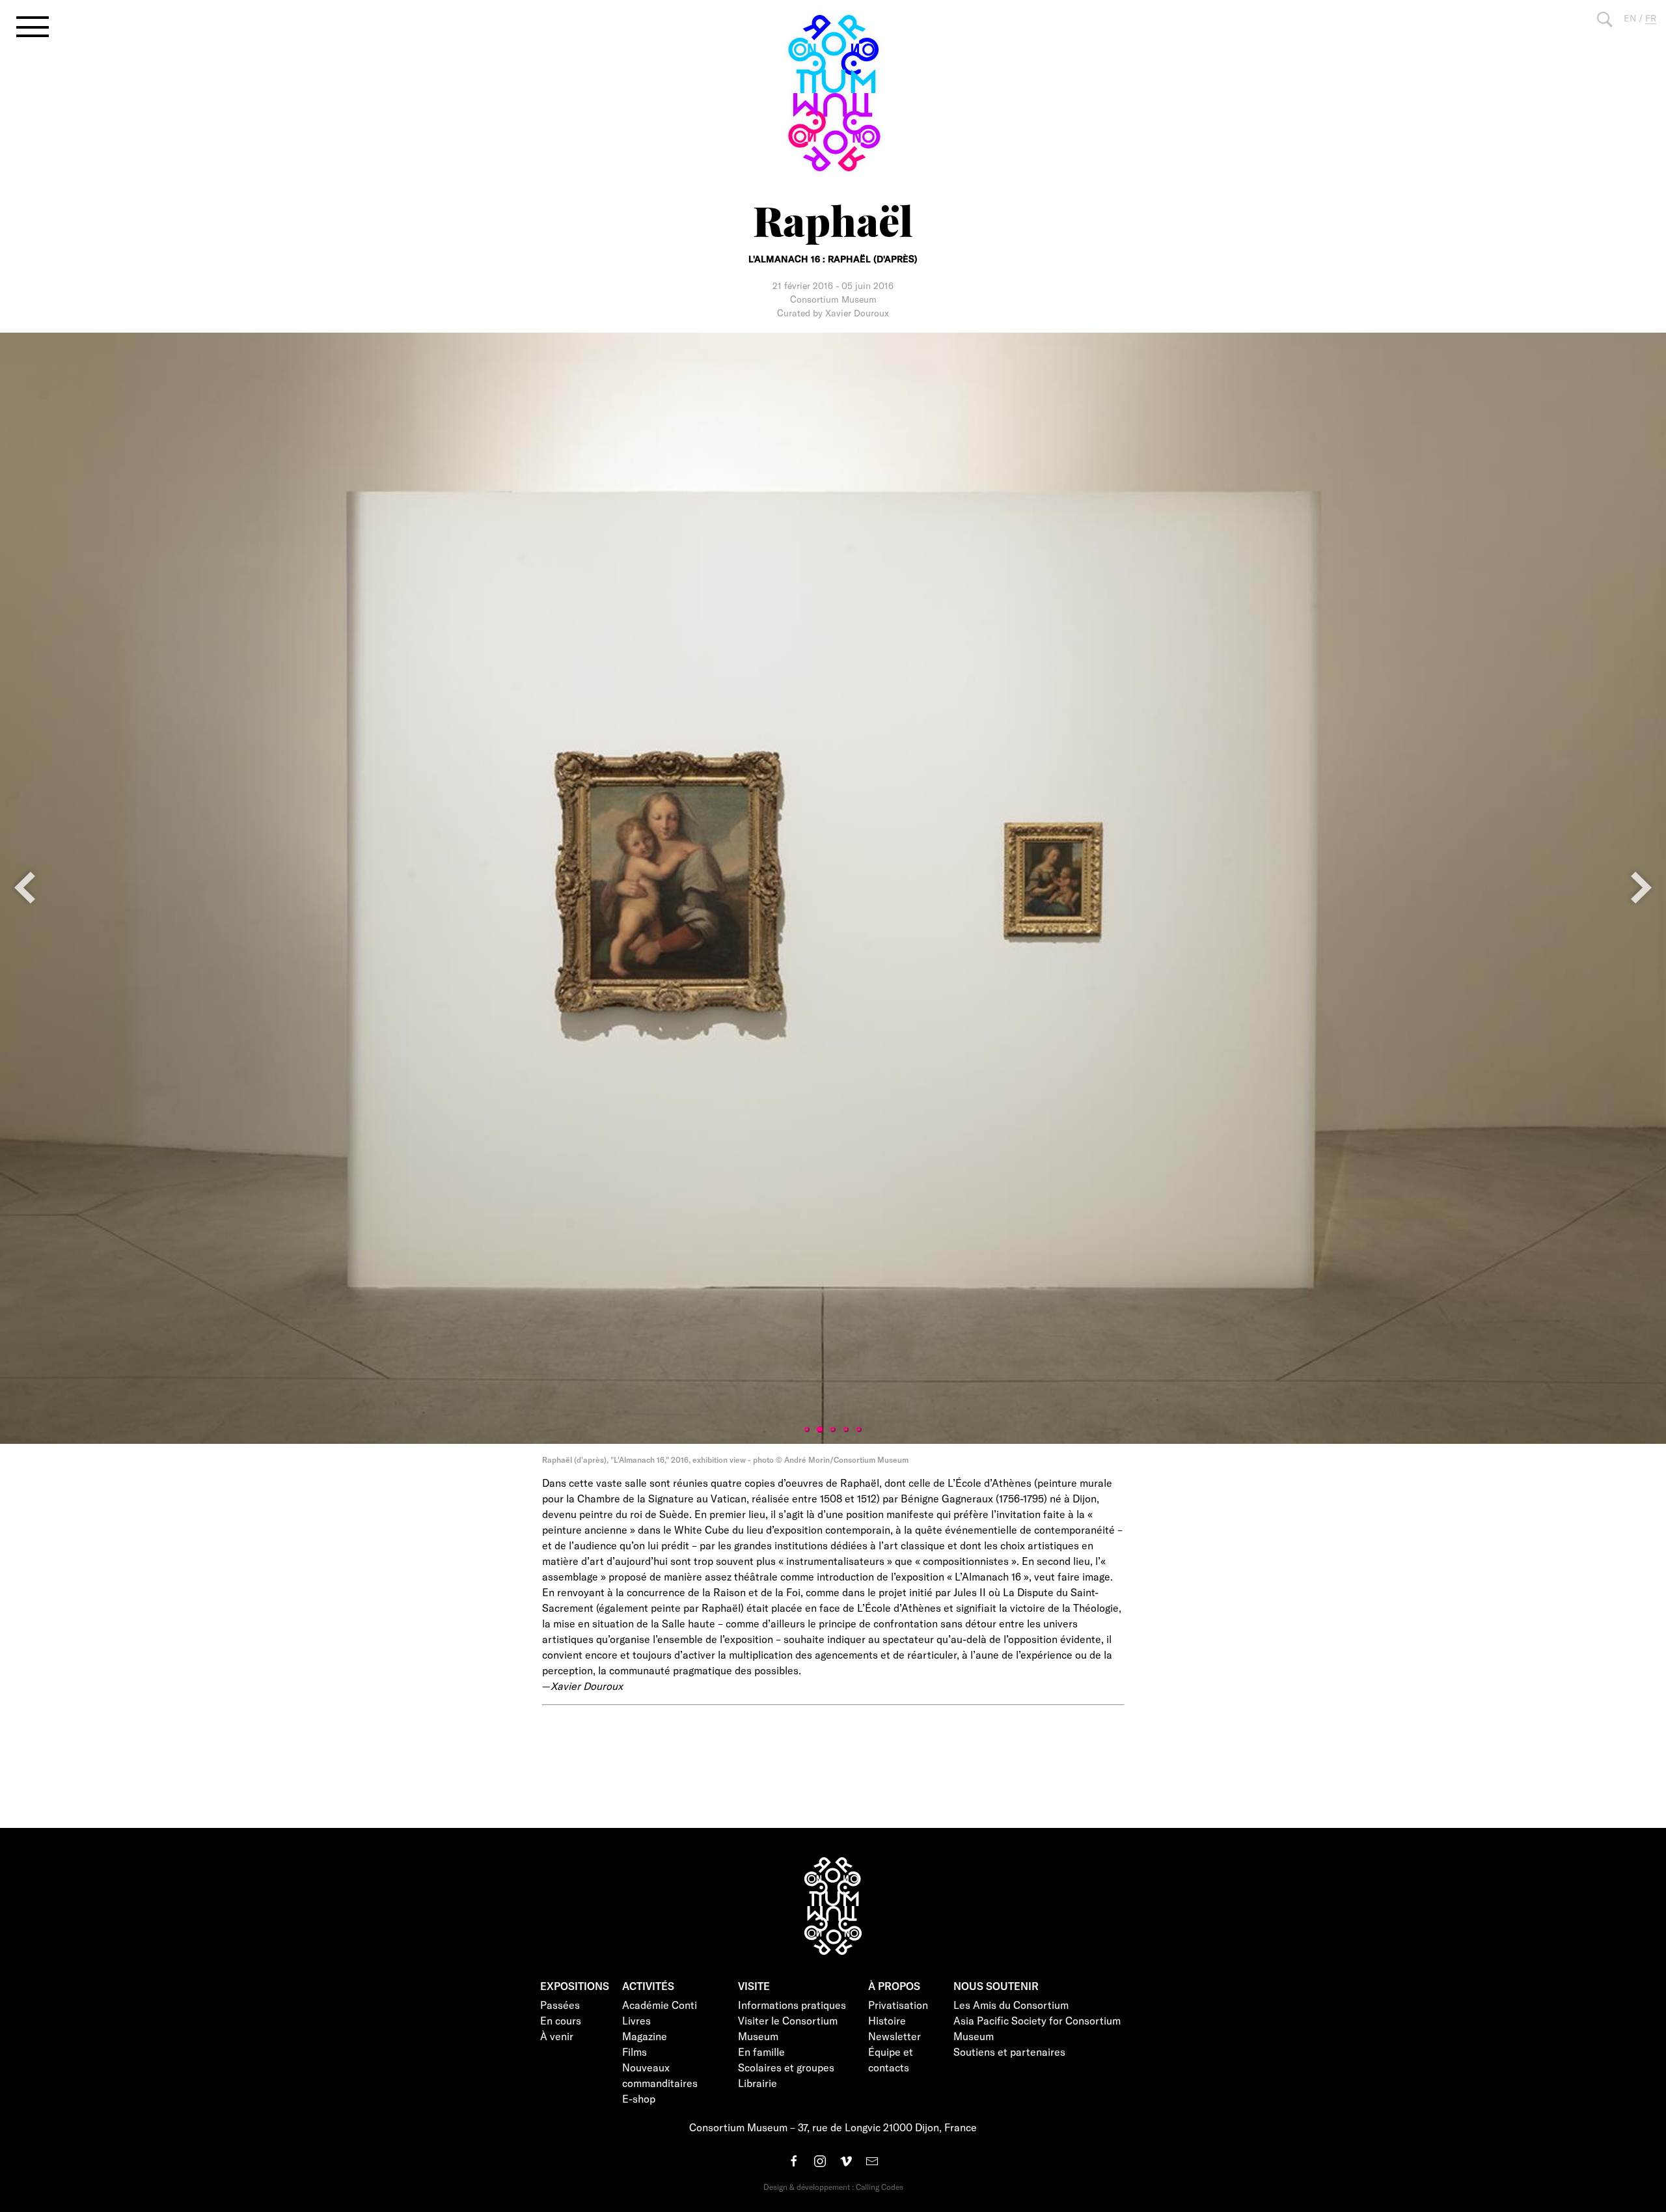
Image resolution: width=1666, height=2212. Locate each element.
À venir (557, 2036)
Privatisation (898, 2005)
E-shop (639, 2098)
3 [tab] (833, 1430)
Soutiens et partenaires (1009, 2052)
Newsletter (894, 2036)
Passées (560, 2005)
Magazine (645, 2036)
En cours (561, 2020)
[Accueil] (833, 93)
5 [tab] (859, 1430)
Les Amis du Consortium (1011, 2005)
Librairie (758, 2083)
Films (635, 2052)
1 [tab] (807, 1430)
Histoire (887, 2020)
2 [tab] (820, 1430)
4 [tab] (846, 1430)
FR (1651, 18)
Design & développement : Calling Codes (833, 2187)
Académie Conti (660, 2005)
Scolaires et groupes (786, 2067)
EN (1630, 18)
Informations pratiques (792, 2005)
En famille (761, 2052)
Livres (636, 2020)
